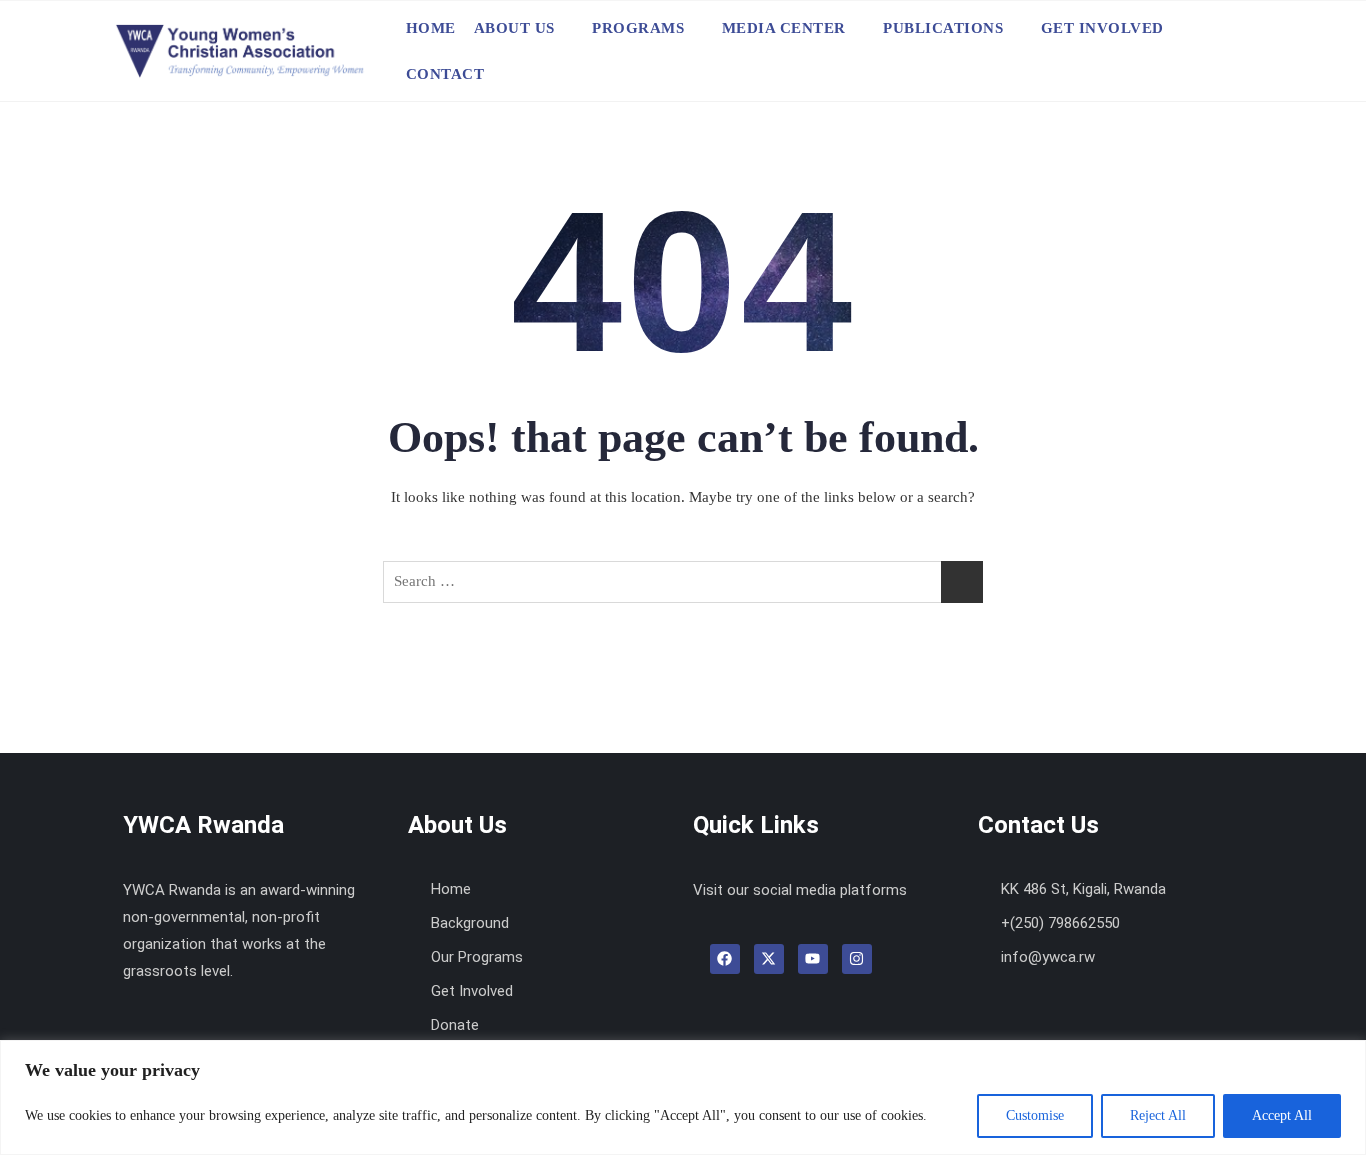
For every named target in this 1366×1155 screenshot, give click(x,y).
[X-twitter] (769, 959)
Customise (1035, 1115)
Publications (943, 28)
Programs (638, 28)
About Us (514, 28)
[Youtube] (813, 959)
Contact (445, 74)
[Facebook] (725, 959)
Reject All (1158, 1115)
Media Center (784, 28)
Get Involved (1102, 28)
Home (431, 28)
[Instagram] (857, 959)
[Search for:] (683, 582)
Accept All (1282, 1115)
